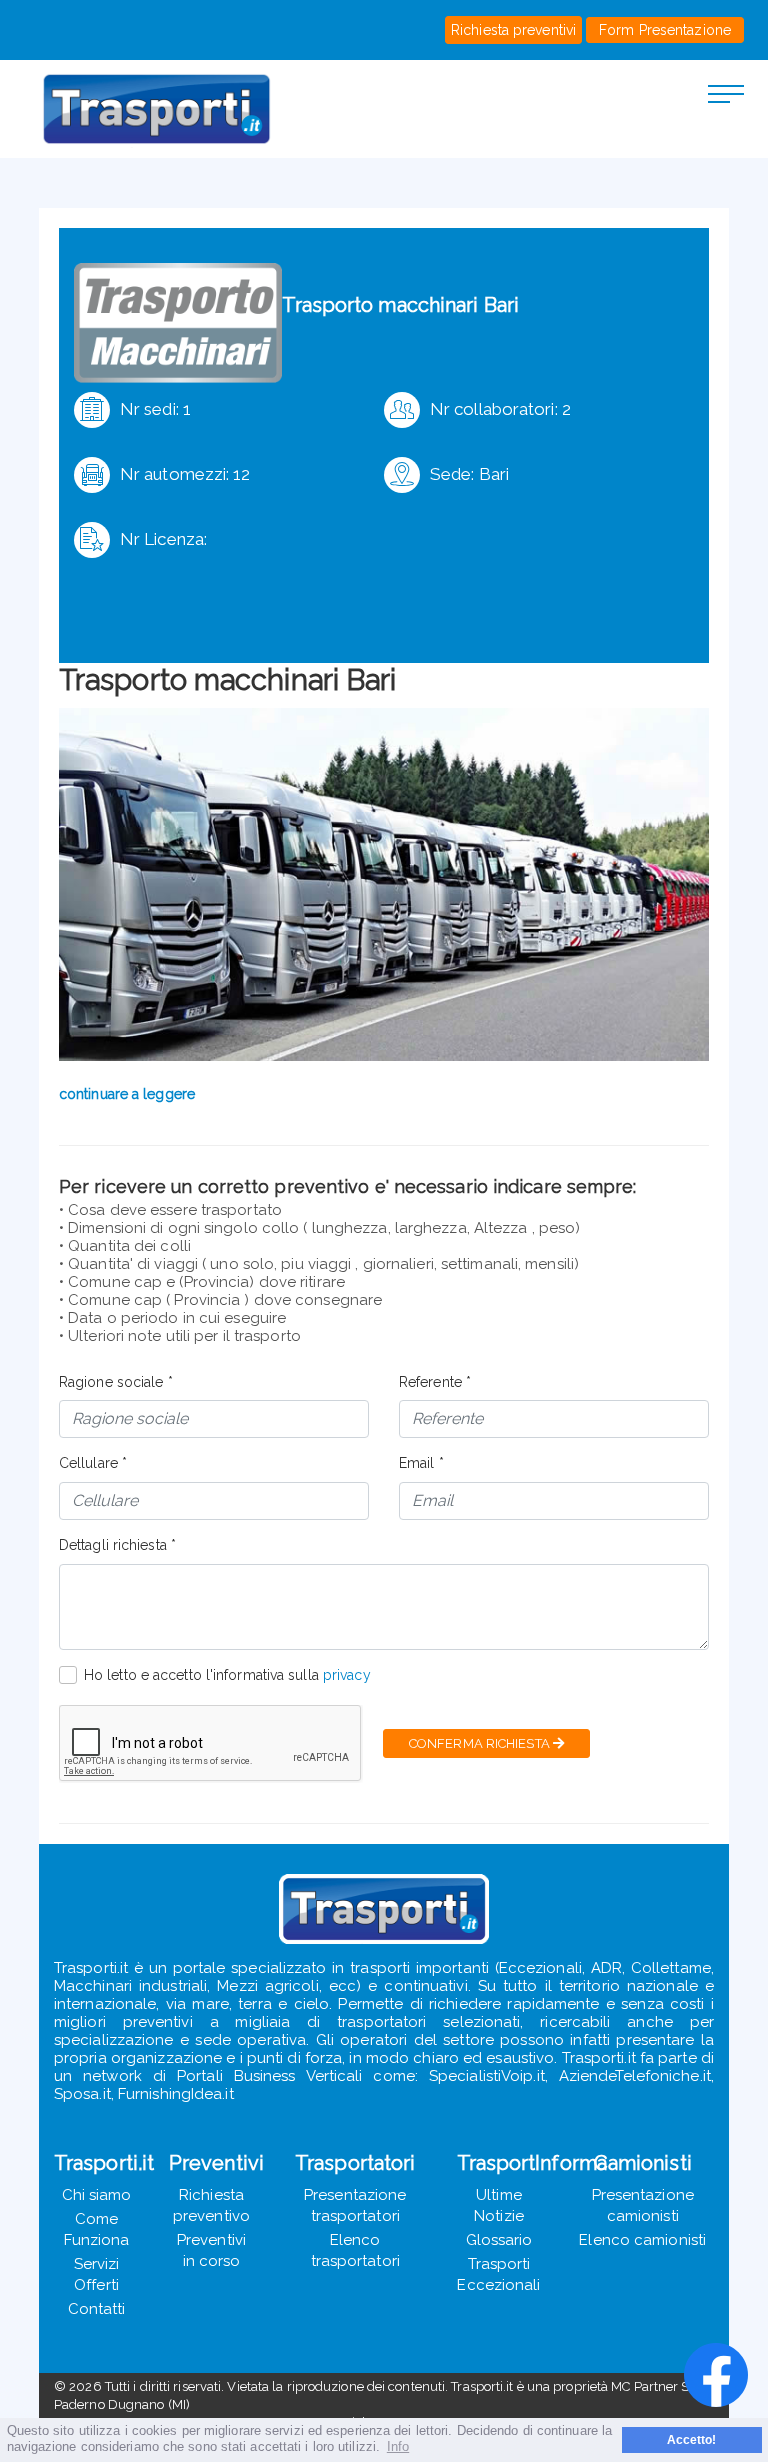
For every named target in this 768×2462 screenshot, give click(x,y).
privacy (347, 1675)
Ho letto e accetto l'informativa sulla (227, 1675)
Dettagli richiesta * (117, 1545)
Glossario (499, 2240)
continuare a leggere (127, 1094)
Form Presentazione (665, 30)
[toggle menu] (726, 93)
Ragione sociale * (116, 1382)
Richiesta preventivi (513, 30)
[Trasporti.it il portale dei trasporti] (179, 109)
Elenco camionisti (642, 2240)
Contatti (97, 2309)
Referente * (435, 1382)
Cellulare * (93, 1463)
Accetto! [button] (692, 2439)
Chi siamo (97, 2195)
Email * (421, 1463)
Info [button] (398, 2446)
